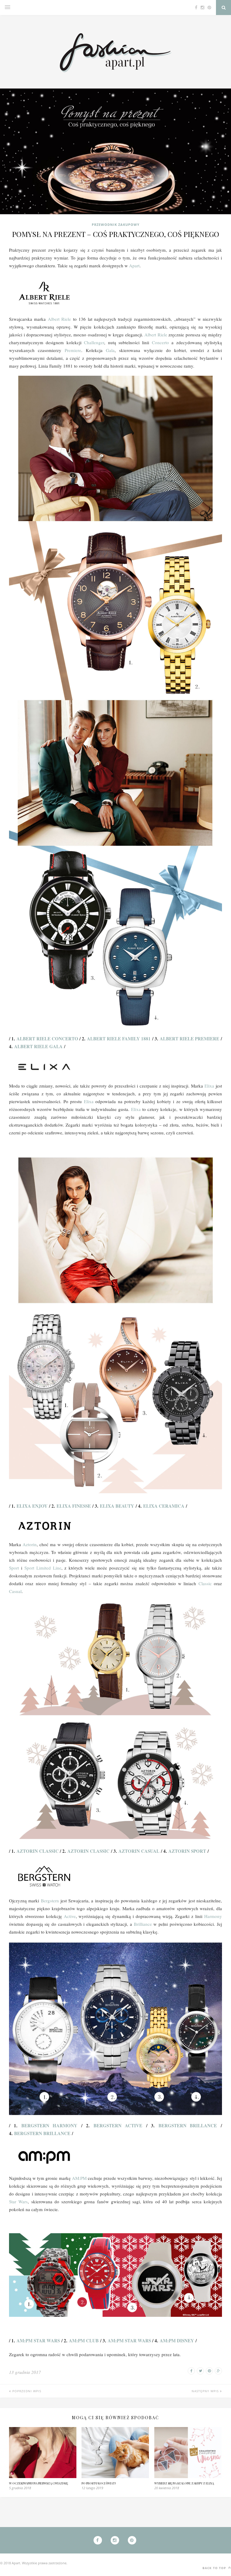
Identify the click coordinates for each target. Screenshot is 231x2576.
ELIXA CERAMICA (164, 1506)
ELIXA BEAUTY (117, 1506)
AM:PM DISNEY (177, 2341)
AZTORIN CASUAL (139, 1851)
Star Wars (18, 2201)
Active (70, 1916)
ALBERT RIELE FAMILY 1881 (119, 1039)
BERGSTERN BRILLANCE (188, 2125)
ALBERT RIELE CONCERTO (47, 1039)
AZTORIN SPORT (187, 1851)
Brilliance (144, 1924)
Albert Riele (59, 319)
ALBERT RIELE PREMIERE (189, 1039)
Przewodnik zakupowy (116, 225)
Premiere (73, 350)
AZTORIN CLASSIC (38, 1851)
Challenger (94, 342)
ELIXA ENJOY (32, 1506)
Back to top (215, 2568)
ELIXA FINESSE (74, 1506)
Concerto (162, 342)
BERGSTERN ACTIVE (118, 2125)
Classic (206, 1583)
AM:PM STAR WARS (38, 2341)
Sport (15, 1568)
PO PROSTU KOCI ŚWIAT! (99, 2483)
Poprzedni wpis (26, 2391)
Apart (134, 265)
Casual (15, 1591)
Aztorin (30, 1544)
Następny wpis (206, 2391)
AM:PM (79, 2178)
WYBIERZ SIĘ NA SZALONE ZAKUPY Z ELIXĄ (184, 2483)
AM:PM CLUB (84, 2341)
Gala (110, 350)
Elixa (210, 1086)
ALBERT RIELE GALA (38, 1046)
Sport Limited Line (43, 1568)
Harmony (213, 1916)
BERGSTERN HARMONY (49, 2125)
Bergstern (51, 1901)
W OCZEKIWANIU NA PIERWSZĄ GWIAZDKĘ (38, 2483)
